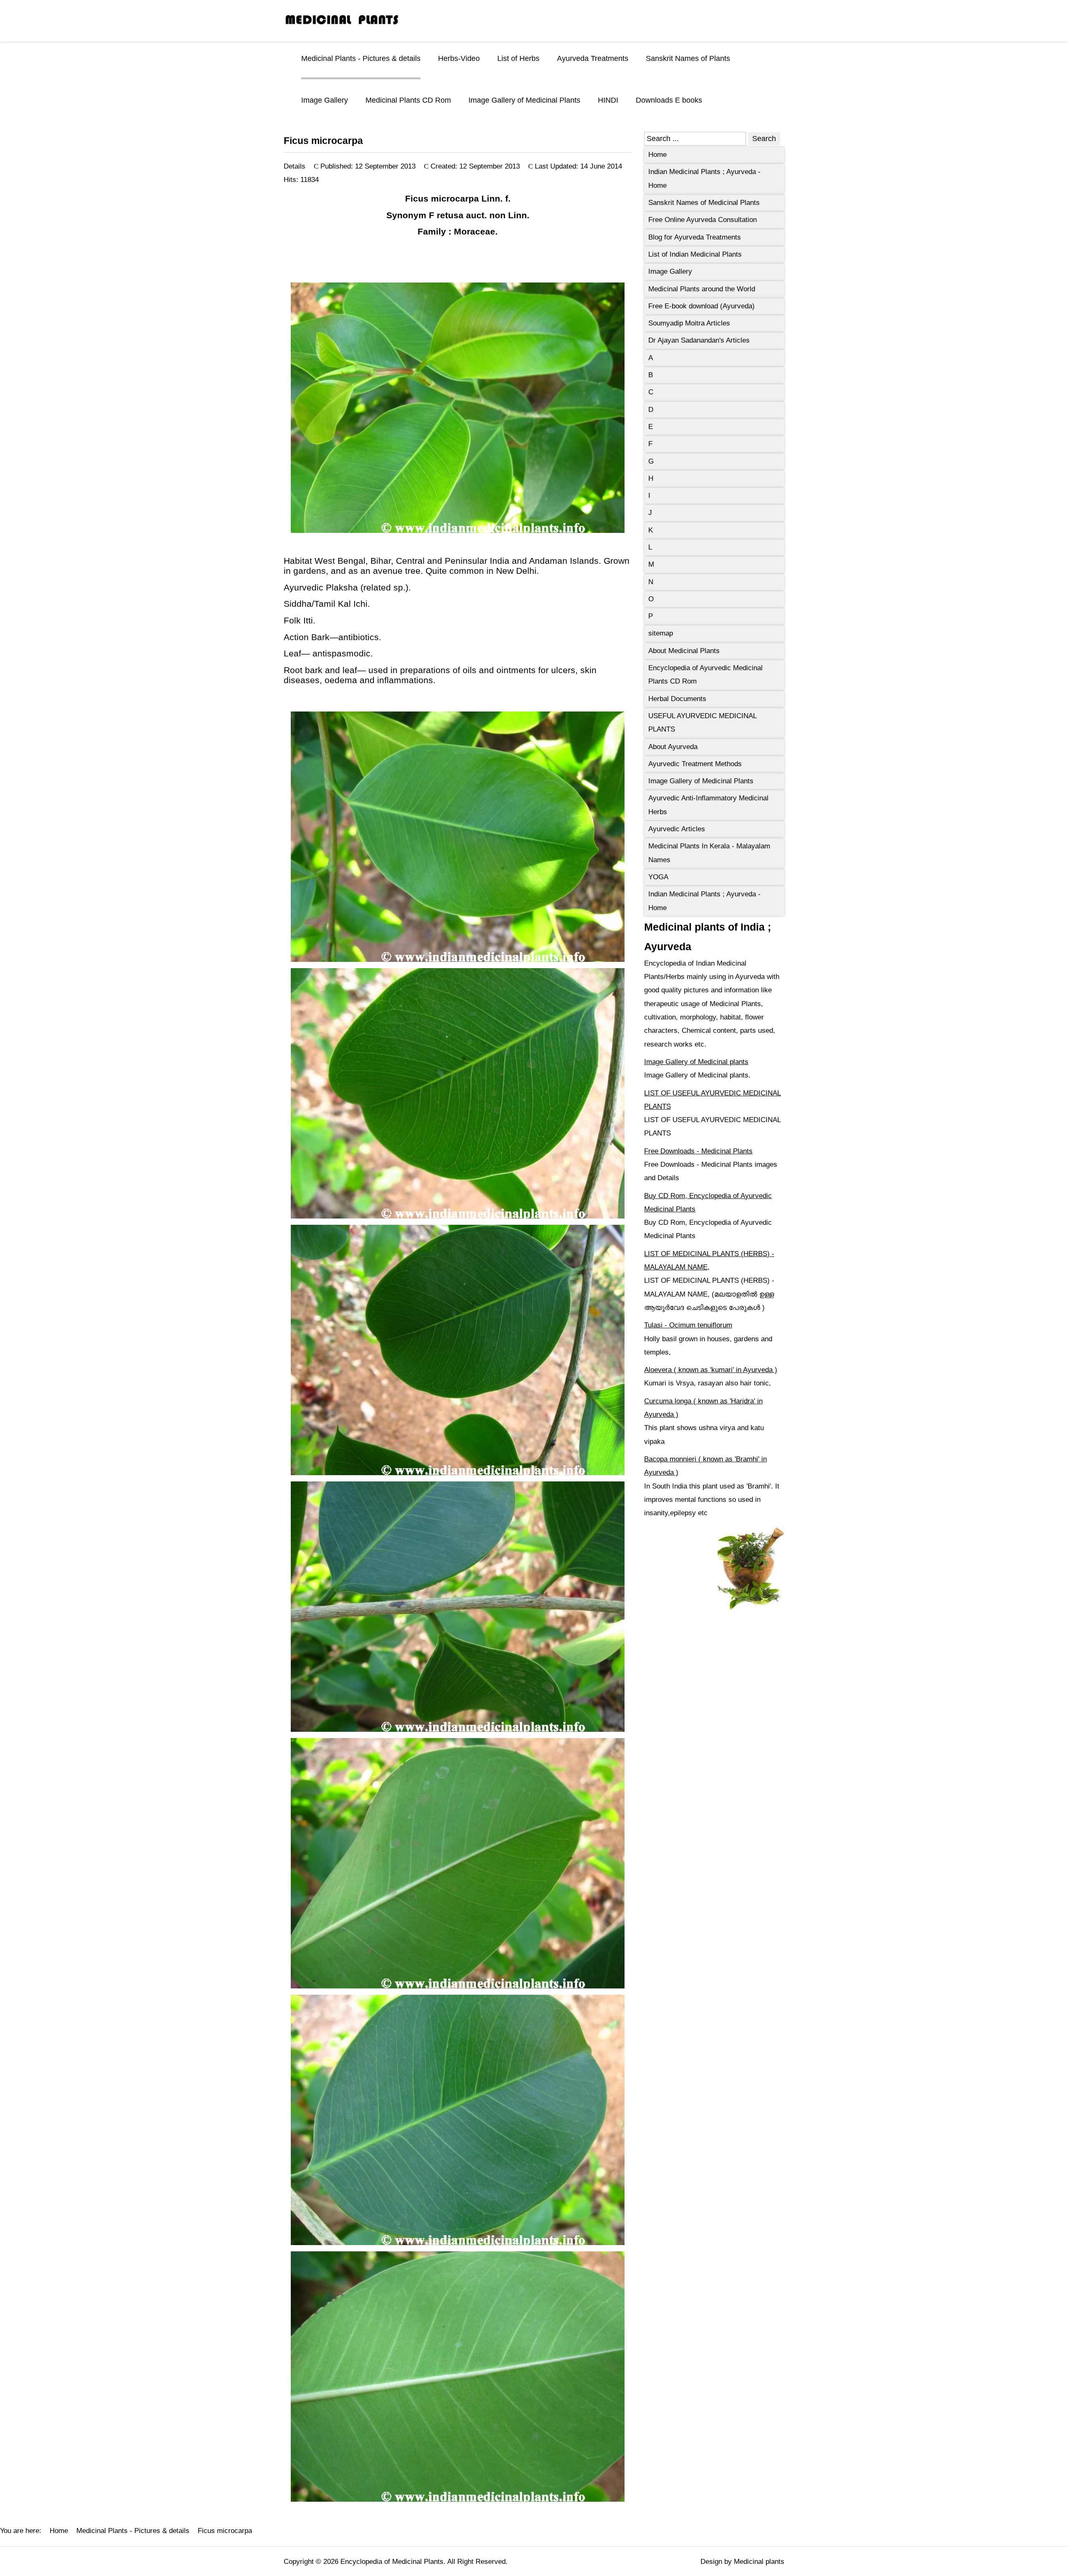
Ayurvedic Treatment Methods (695, 764)
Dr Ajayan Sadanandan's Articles (699, 340)
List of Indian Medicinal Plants (695, 254)
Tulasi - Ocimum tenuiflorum (688, 1325)
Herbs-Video (459, 58)
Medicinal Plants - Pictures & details (361, 58)
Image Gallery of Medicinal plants (696, 1062)
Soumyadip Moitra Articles (689, 323)
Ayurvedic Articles (677, 829)
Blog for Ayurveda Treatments (695, 237)
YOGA (658, 877)
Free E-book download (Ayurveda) (702, 306)
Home (657, 155)
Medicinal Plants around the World (702, 289)
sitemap (661, 633)
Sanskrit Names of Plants (688, 58)
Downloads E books (669, 100)
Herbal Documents (677, 699)
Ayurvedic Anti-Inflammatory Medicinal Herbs (708, 805)
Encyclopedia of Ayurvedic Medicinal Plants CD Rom (705, 675)
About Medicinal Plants (684, 651)
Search (764, 139)
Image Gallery (325, 100)
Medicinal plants (759, 2562)
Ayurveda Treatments (593, 58)
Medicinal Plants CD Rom (408, 100)
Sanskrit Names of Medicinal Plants (704, 203)
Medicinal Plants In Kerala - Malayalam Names (709, 853)
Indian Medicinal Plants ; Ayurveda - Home (704, 178)
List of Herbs (518, 58)
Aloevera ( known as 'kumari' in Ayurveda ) (711, 1370)
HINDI (608, 100)
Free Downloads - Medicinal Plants (698, 1151)
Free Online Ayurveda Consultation (703, 220)
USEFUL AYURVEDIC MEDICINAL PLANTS (703, 723)
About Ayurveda (673, 747)
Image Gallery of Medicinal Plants (524, 100)
